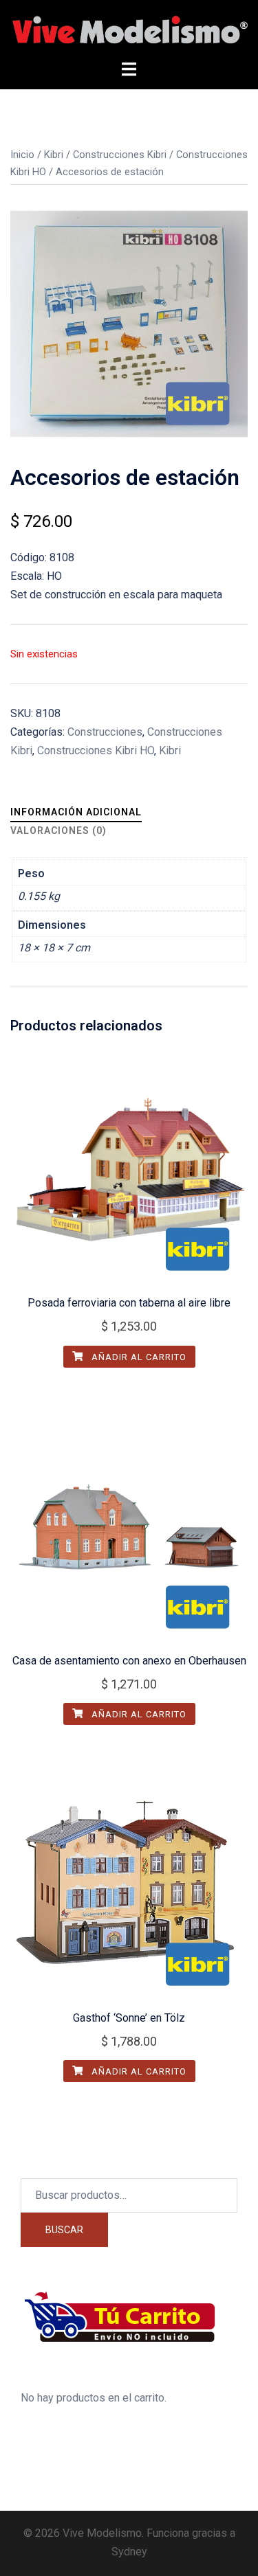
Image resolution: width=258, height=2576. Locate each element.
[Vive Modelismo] (129, 29)
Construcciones (105, 732)
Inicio (22, 155)
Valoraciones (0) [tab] (58, 831)
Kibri (54, 155)
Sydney (129, 2552)
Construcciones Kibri (120, 155)
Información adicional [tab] (76, 812)
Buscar (64, 2230)
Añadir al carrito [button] (138, 1357)
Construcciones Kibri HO (96, 750)
